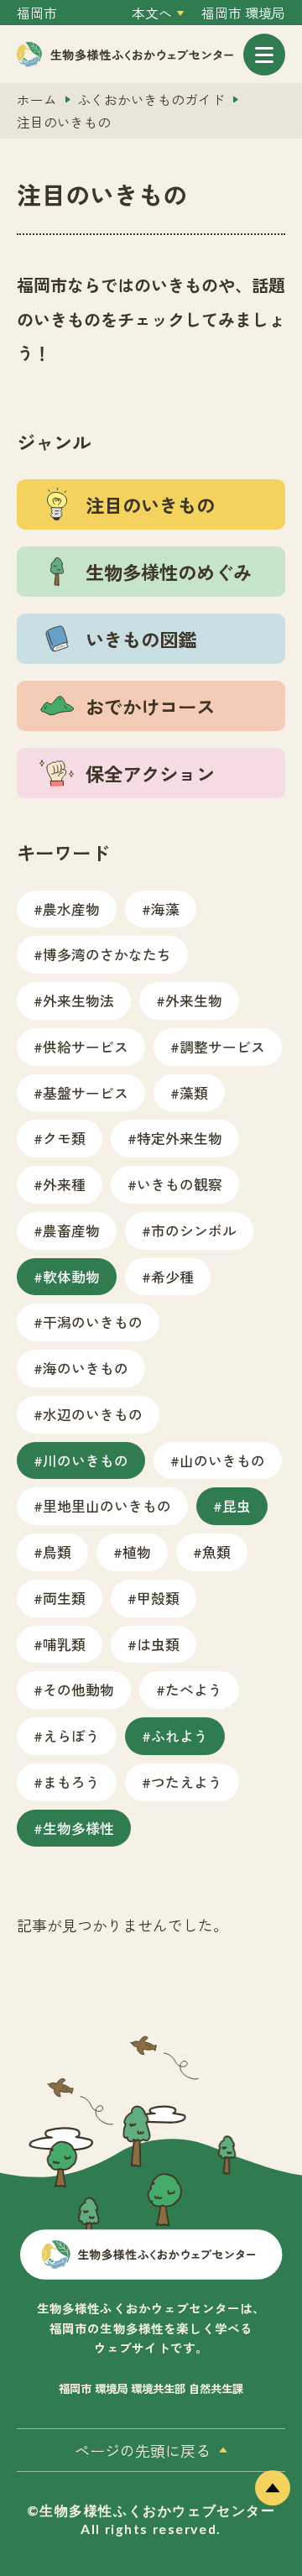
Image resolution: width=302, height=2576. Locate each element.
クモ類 (64, 1138)
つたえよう (187, 1782)
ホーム (37, 99)
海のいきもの (86, 1368)
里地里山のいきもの (107, 1505)
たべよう (194, 1689)
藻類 (194, 1092)
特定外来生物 (180, 1138)
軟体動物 (71, 1276)
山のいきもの (222, 1460)
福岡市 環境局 (243, 13)
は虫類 (158, 1644)
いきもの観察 (180, 1184)
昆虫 (237, 1505)
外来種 (64, 1184)
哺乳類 (64, 1644)
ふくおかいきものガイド (151, 99)
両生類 (64, 1598)
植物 (137, 1552)
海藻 (165, 909)
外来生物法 (78, 1000)
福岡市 (37, 13)
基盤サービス (86, 1092)
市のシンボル (194, 1230)
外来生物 (194, 1000)
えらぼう (71, 1735)
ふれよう (180, 1735)
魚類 (216, 1552)
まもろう (71, 1782)
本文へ (152, 13)
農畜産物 (71, 1230)
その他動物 (78, 1689)
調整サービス (222, 1046)
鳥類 (57, 1552)
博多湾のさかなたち (107, 954)
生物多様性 (78, 1828)
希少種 (172, 1276)
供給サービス (86, 1046)
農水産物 (71, 909)
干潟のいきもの (93, 1322)
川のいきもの (86, 1460)
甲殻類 (158, 1598)
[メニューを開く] (264, 55)
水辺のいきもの (93, 1414)
